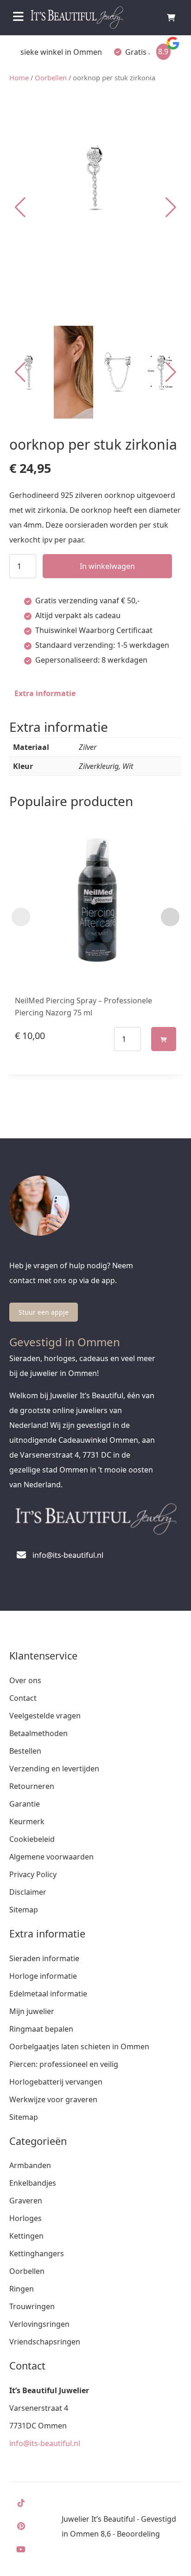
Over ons (25, 1680)
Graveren (26, 2201)
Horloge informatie (43, 1976)
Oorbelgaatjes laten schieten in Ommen (79, 2047)
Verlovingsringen (39, 2324)
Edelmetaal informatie (48, 1994)
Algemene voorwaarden (51, 1857)
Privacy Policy (33, 1874)
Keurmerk (27, 1821)
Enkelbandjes (33, 2183)
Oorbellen (51, 77)
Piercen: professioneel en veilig (64, 2064)
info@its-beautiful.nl (45, 2443)
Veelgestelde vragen (45, 1716)
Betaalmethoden (38, 1733)
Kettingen (26, 2236)
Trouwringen (32, 2306)
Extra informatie (45, 693)
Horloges (25, 2218)
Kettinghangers (37, 2253)
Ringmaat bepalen (41, 2029)
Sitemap (24, 1910)
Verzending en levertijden (54, 1769)
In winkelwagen (107, 566)
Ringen (22, 2289)
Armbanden (30, 2165)
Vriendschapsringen (45, 2342)
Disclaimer (28, 1892)
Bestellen (25, 1751)
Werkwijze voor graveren (53, 2099)
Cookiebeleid (32, 1839)
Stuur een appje (44, 1312)
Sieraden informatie (44, 1958)
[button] (171, 207)
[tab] (45, 693)
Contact (23, 1698)
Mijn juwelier (32, 2011)
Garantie (25, 1804)
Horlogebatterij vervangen (56, 2082)
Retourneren (32, 1786)
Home (19, 77)
